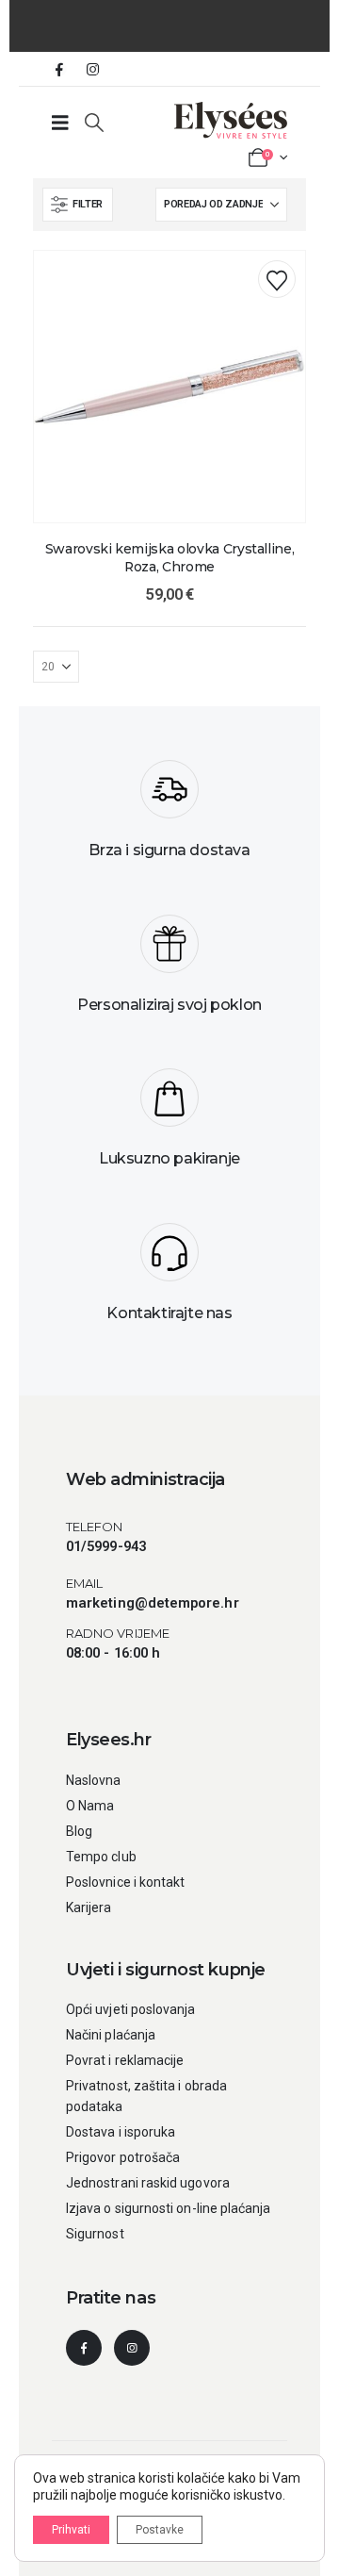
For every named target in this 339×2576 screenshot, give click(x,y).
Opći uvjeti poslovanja (131, 2009)
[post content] (169, 387)
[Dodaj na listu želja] (277, 279)
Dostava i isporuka (121, 2132)
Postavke (160, 2530)
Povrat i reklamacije (125, 2060)
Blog (79, 1831)
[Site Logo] (231, 120)
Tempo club (101, 1857)
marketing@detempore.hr (153, 1603)
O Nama (90, 1806)
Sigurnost (95, 2234)
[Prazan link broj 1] (60, 123)
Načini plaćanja (111, 2035)
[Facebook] (59, 69)
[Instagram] (92, 69)
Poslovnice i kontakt (125, 1882)
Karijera (89, 1907)
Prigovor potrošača (123, 2157)
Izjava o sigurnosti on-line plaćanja (169, 2208)
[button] (94, 123)
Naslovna (94, 1780)
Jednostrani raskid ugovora (148, 2183)
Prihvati (71, 2530)
